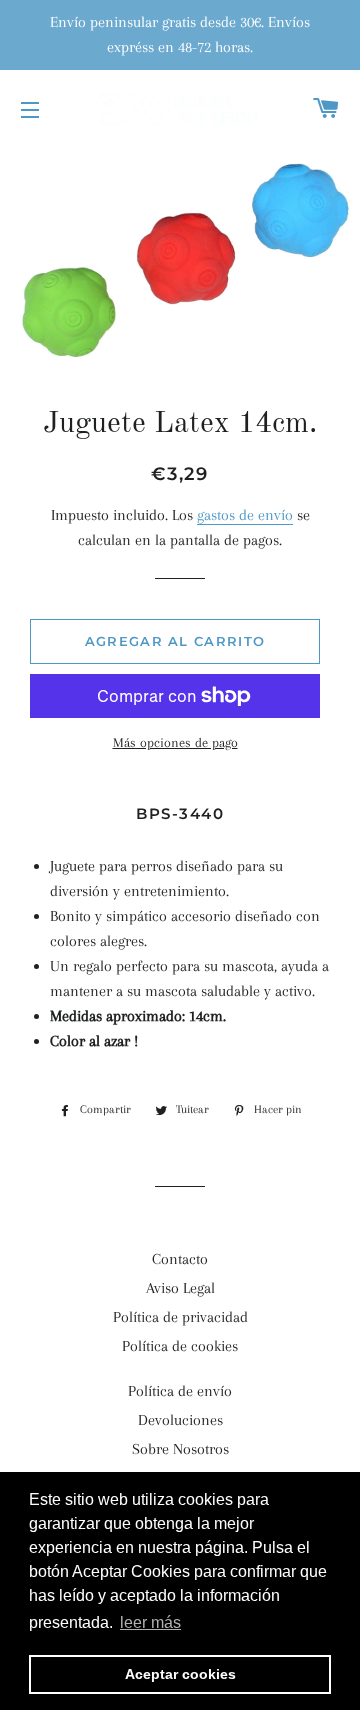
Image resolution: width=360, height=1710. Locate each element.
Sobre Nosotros (180, 1449)
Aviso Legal (180, 1288)
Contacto (180, 1259)
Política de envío (180, 1391)
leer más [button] (150, 1622)
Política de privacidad (180, 1317)
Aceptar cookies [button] (180, 1674)
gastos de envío (245, 515)
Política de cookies (180, 1346)
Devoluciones (180, 1420)
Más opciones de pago (175, 742)
